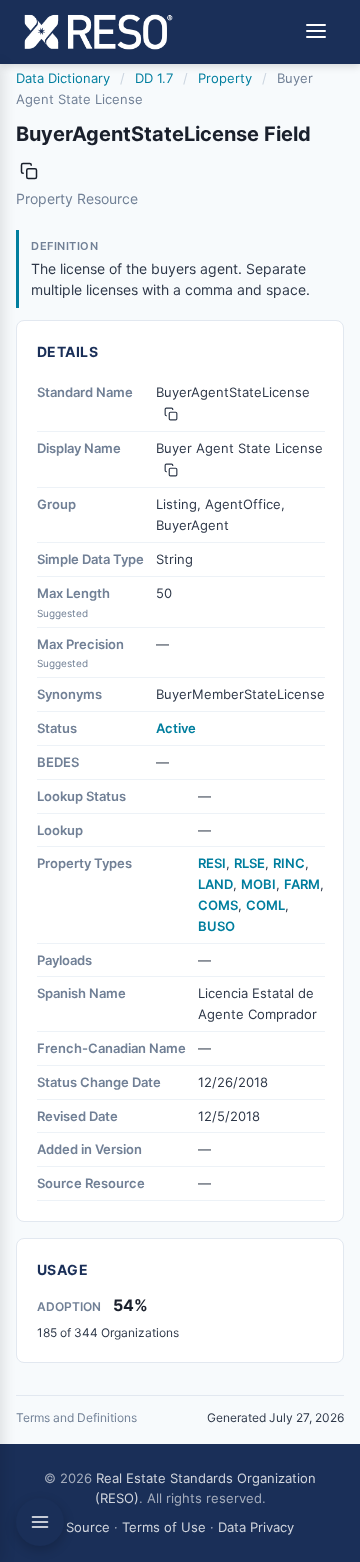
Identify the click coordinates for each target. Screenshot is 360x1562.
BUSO (216, 926)
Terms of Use (164, 1527)
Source (88, 1527)
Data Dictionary (63, 78)
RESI (212, 863)
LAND (215, 884)
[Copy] (171, 414)
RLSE (249, 863)
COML (265, 905)
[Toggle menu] (316, 32)
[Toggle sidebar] (40, 1522)
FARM (302, 884)
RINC (289, 863)
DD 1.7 (154, 78)
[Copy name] (29, 171)
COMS (218, 905)
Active (176, 728)
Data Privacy (256, 1527)
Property (225, 78)
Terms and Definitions (76, 1417)
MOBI (258, 884)
